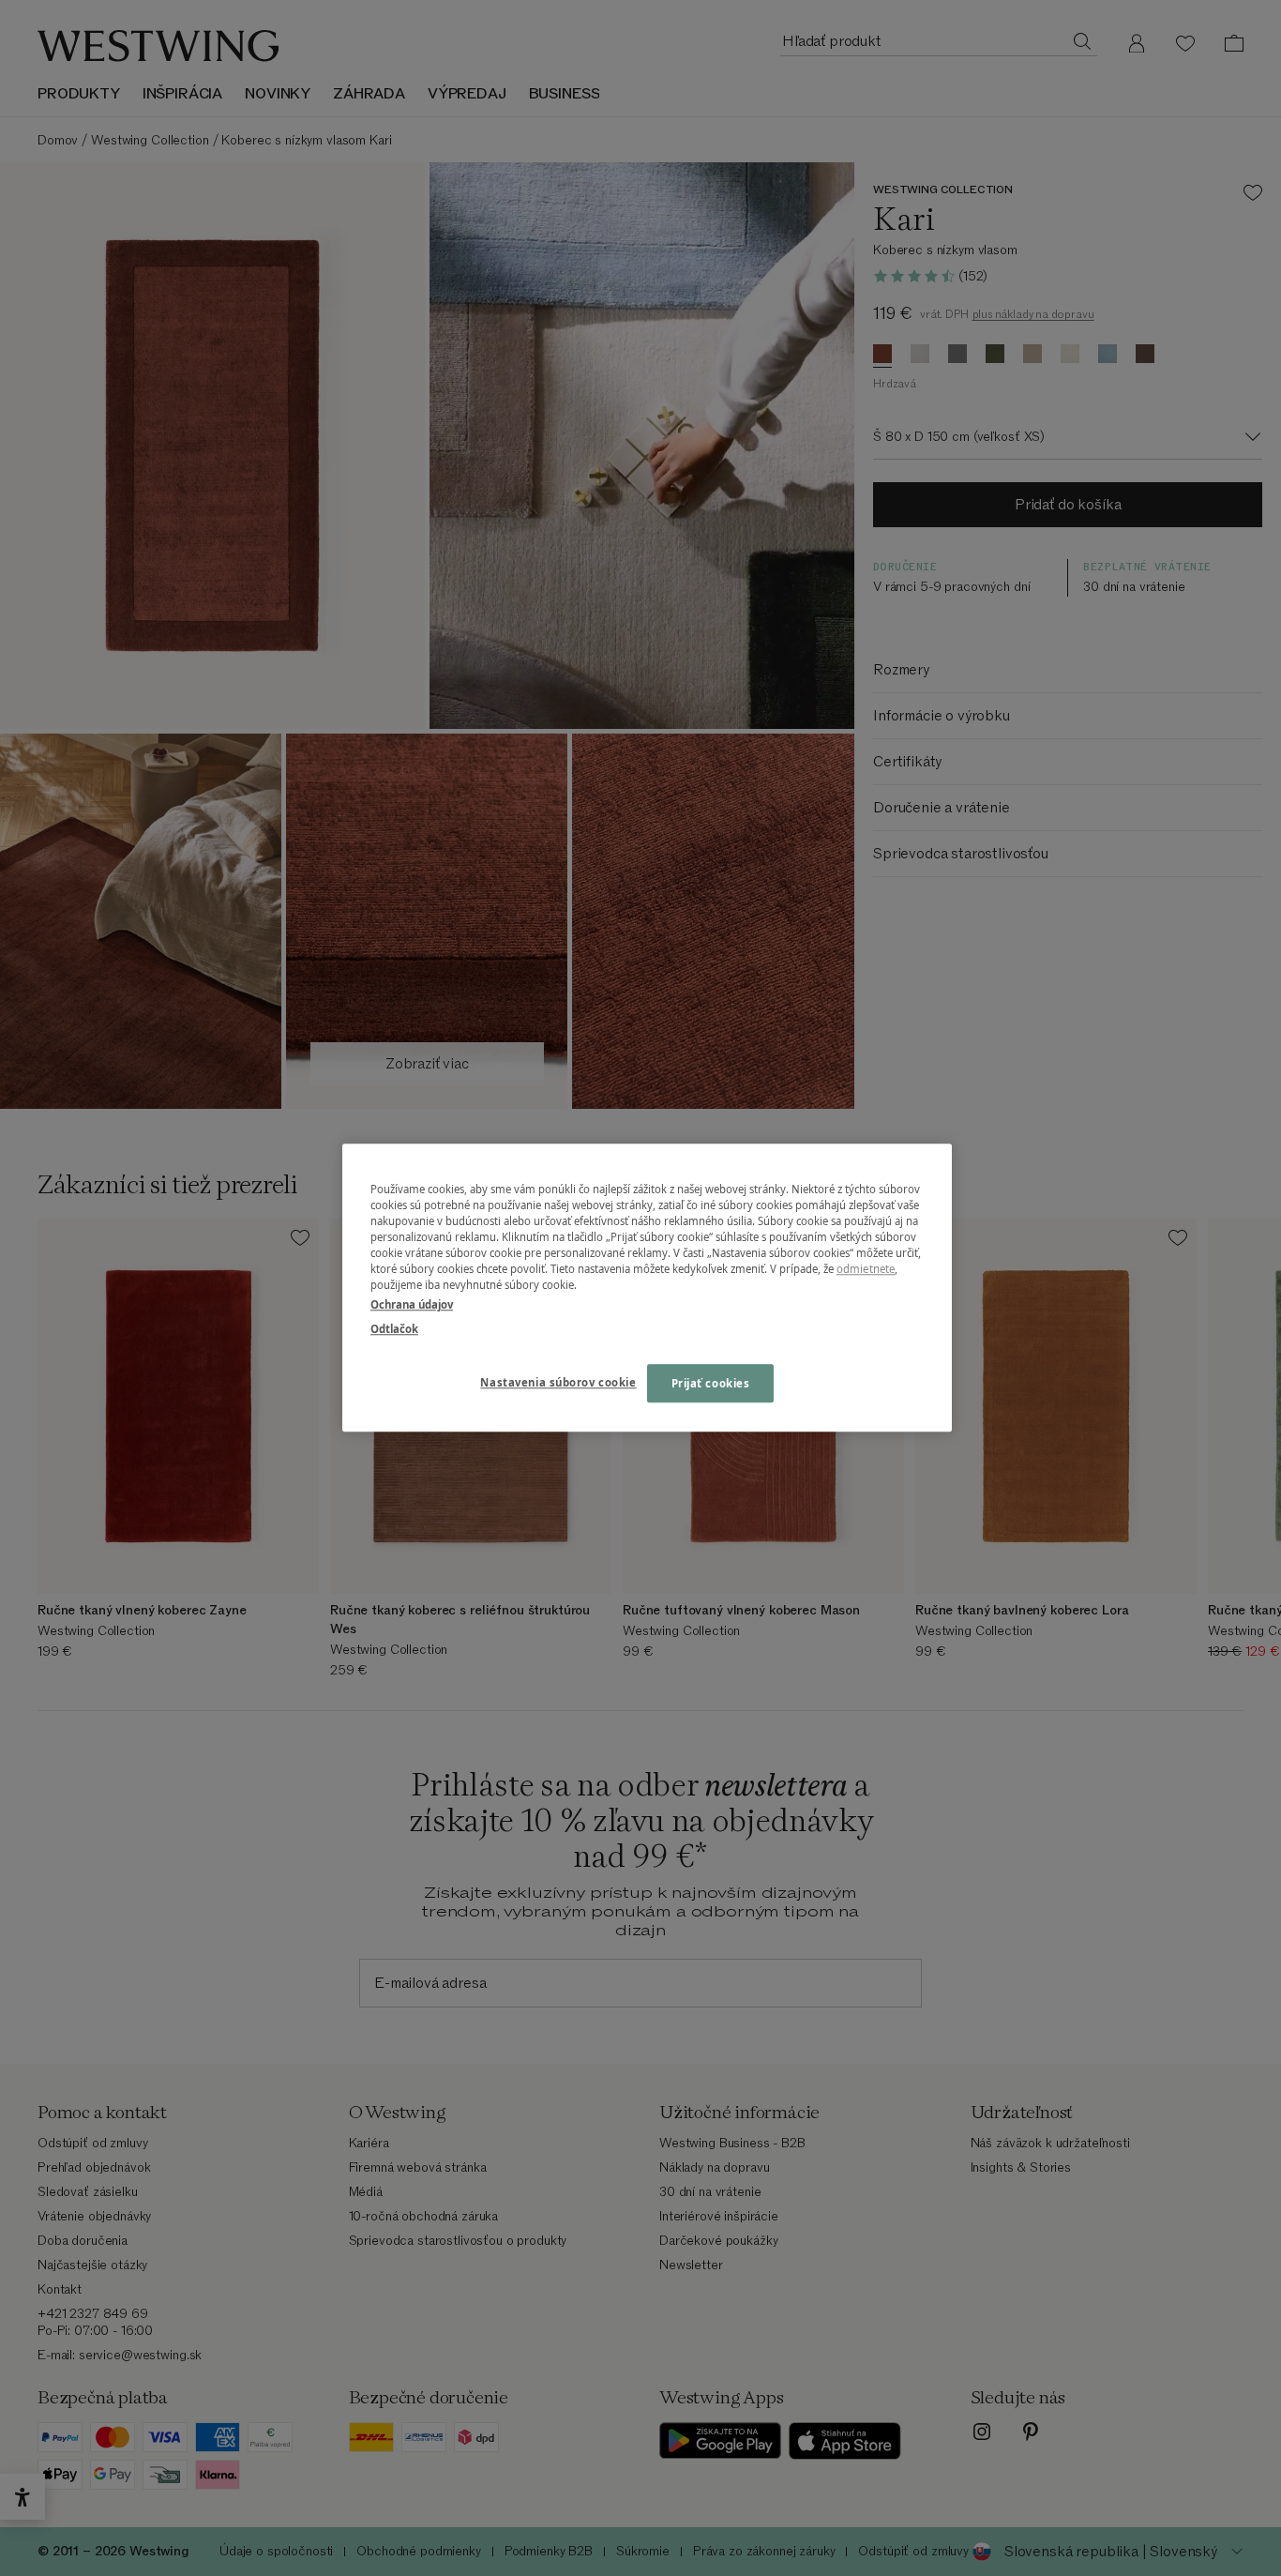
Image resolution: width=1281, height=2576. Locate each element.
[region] (647, 1288)
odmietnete (866, 1270)
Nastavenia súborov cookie (558, 1382)
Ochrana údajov (412, 1305)
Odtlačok (394, 1329)
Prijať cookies (711, 1383)
